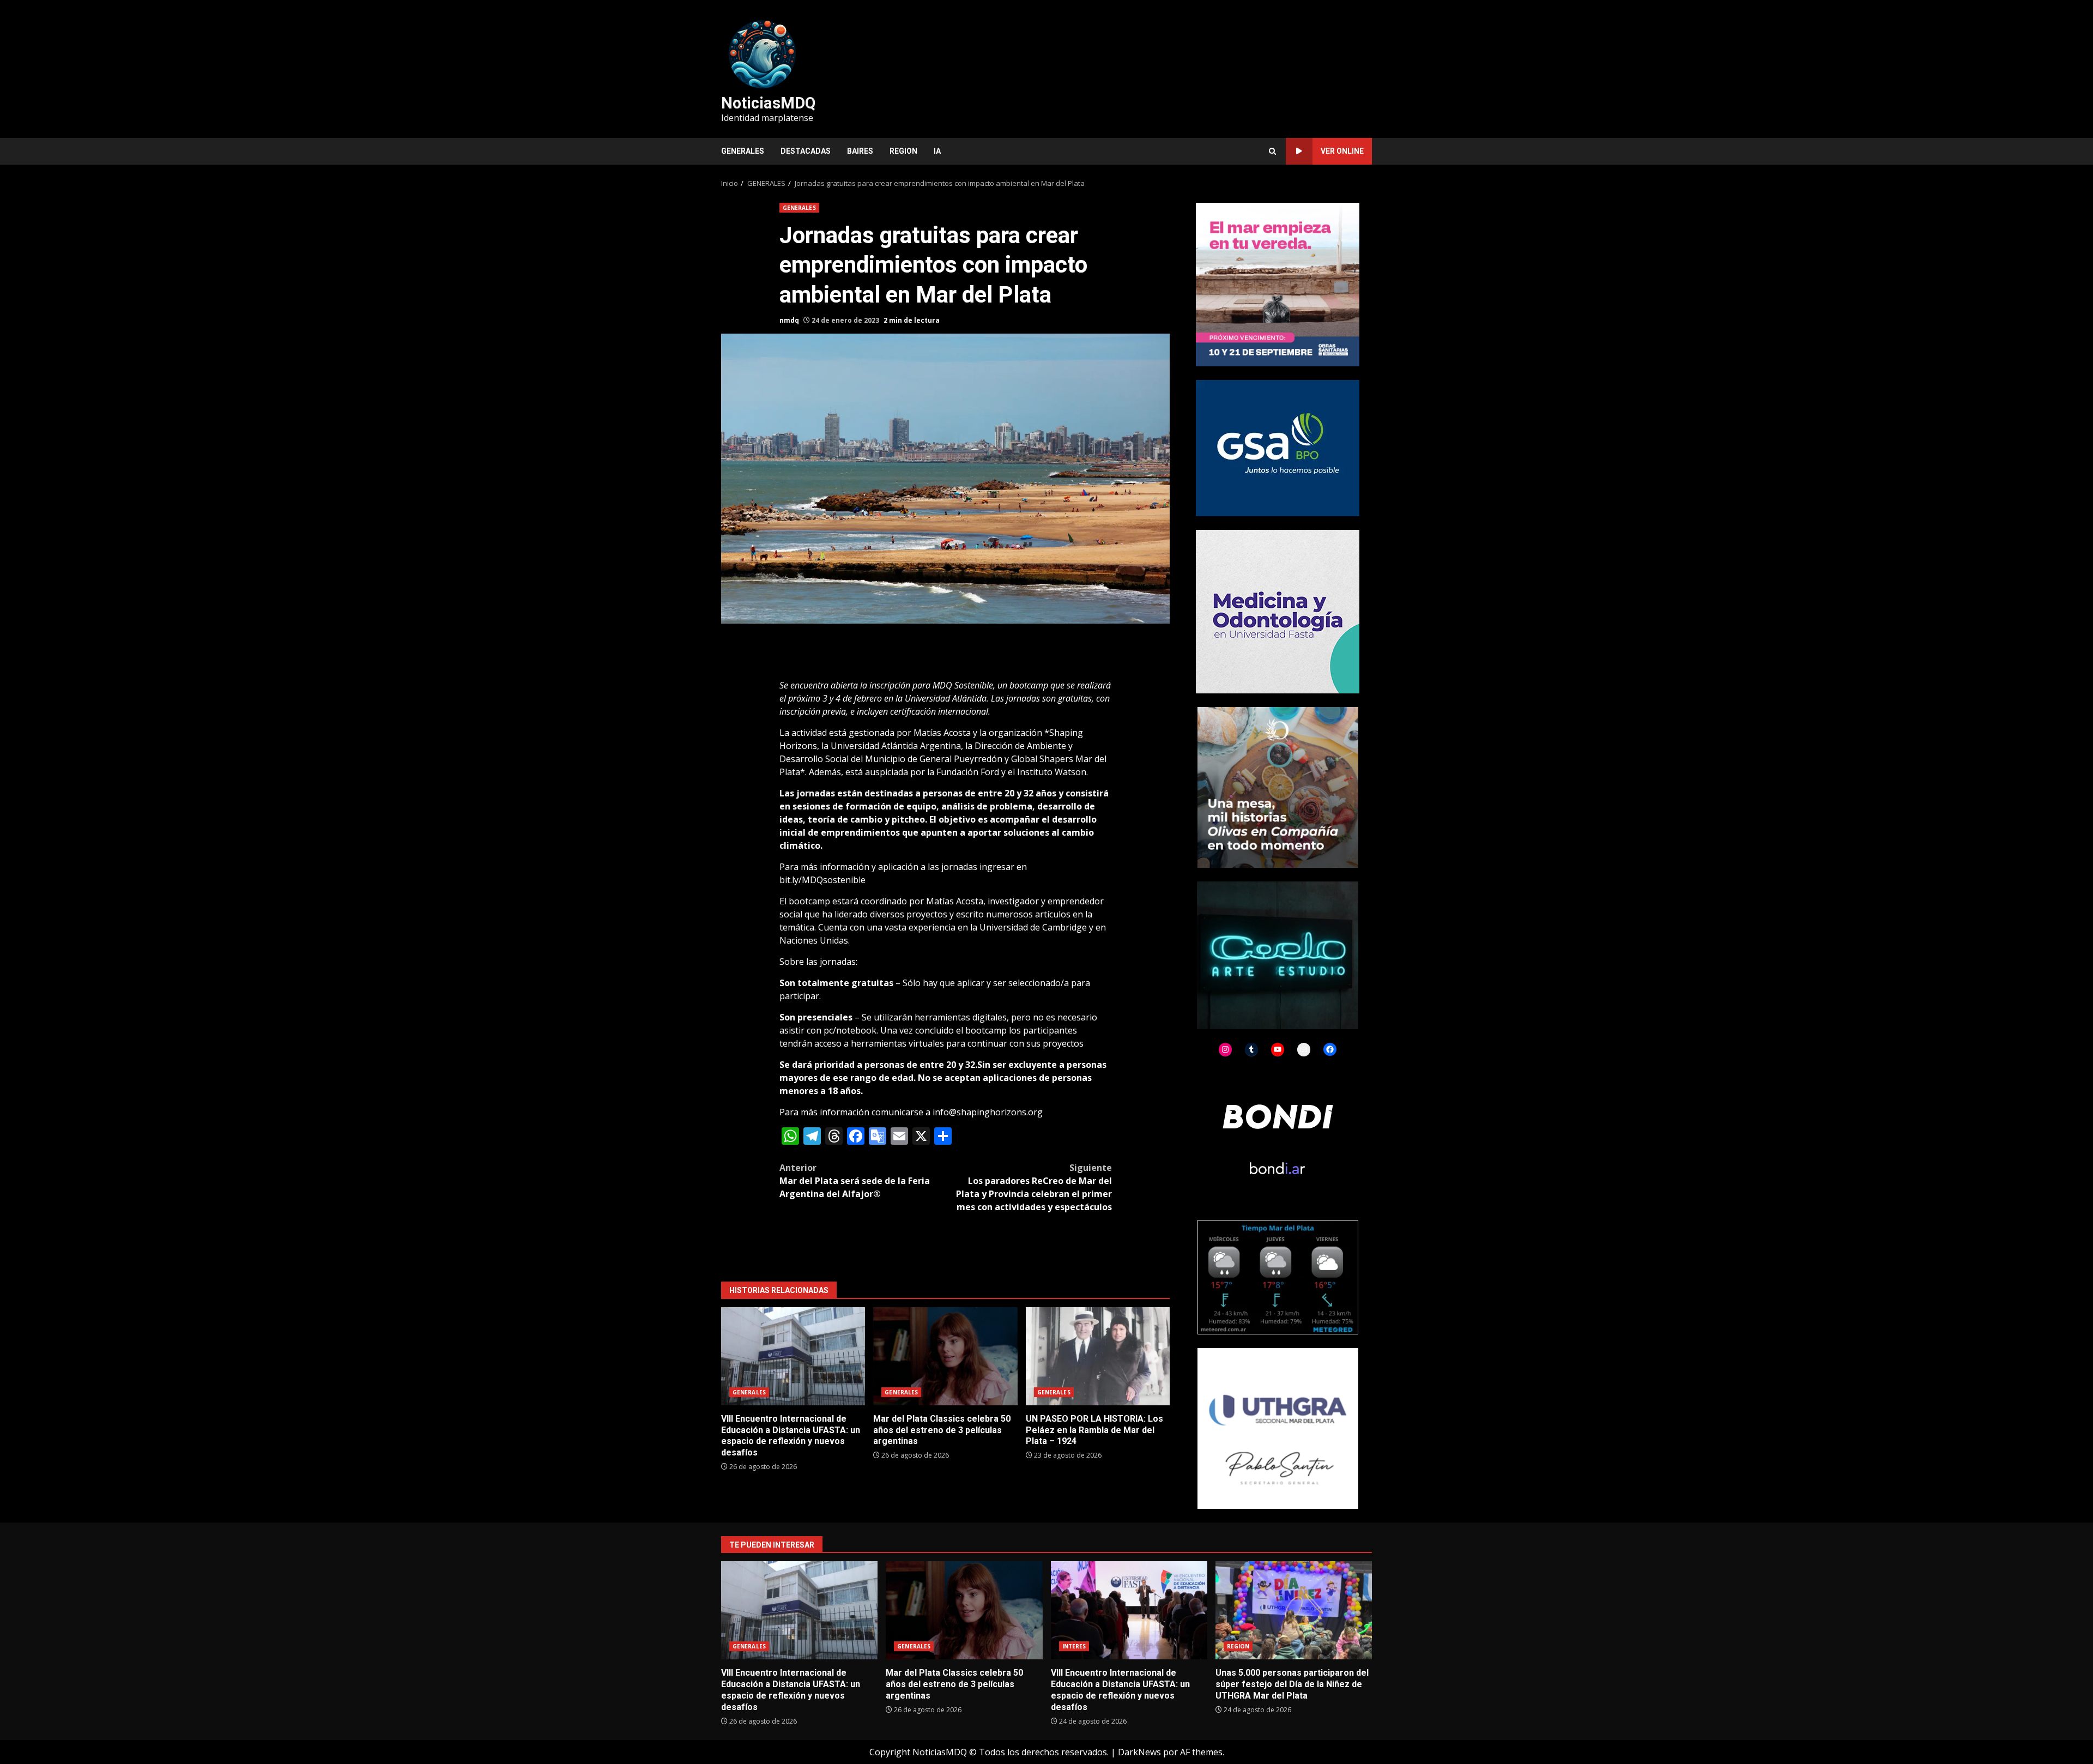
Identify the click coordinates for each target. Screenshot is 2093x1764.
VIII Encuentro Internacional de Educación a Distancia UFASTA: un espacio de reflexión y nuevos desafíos (793, 1356)
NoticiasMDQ (768, 103)
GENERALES (743, 151)
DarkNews (1139, 1752)
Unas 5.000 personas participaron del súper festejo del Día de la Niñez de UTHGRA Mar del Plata (1294, 1610)
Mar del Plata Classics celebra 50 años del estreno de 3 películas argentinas (945, 1356)
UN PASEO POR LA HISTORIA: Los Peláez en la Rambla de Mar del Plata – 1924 (1098, 1356)
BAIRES (860, 151)
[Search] (1272, 151)
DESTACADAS (806, 151)
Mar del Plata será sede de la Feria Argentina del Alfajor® (855, 1181)
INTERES (1074, 1646)
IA (937, 151)
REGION (903, 151)
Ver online (1342, 151)
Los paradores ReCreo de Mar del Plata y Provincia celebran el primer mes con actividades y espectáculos (1034, 1187)
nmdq (789, 320)
